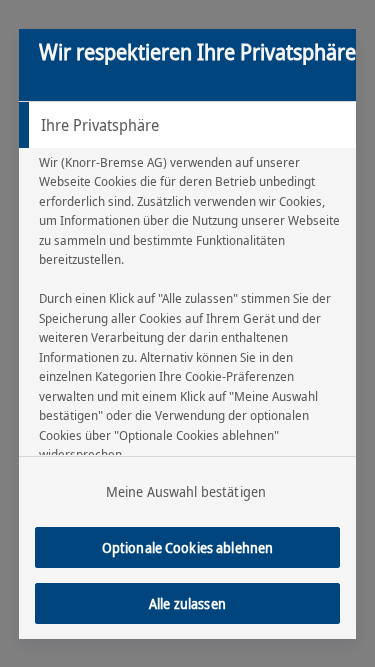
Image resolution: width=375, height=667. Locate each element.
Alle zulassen (187, 603)
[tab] (188, 125)
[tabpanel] (190, 353)
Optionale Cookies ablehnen (188, 547)
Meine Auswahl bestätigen (186, 491)
